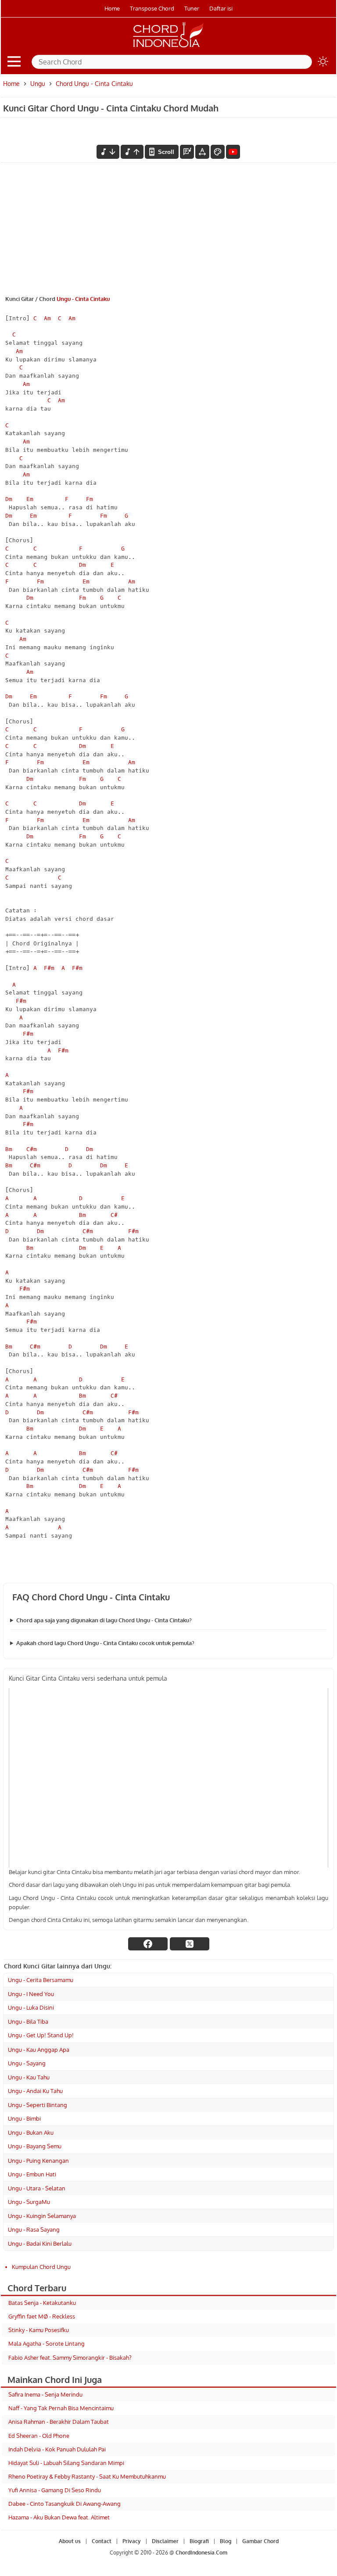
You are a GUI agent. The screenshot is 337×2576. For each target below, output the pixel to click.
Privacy (132, 2541)
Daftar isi (221, 8)
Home (112, 8)
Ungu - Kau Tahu (29, 2077)
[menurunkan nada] (108, 152)
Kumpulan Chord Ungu (41, 2267)
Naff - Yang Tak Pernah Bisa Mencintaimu (61, 2408)
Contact (102, 2541)
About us (70, 2541)
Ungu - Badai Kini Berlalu (40, 2243)
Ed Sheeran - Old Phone (39, 2436)
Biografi (199, 2541)
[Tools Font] (202, 152)
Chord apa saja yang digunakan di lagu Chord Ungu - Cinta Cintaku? (104, 1620)
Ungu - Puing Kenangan (38, 2161)
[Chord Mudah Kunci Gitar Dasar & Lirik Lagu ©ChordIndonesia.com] (168, 47)
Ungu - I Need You (31, 1994)
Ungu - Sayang (27, 2063)
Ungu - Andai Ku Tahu (35, 2091)
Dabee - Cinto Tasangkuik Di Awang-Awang (65, 2504)
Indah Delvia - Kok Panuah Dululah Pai (57, 2449)
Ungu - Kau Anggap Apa (39, 2050)
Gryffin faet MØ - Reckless (42, 2316)
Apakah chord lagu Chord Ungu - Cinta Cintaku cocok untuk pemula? (105, 1643)
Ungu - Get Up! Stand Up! (41, 2035)
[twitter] (190, 1944)
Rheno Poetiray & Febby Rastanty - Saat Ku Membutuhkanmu (87, 2476)
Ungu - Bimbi (24, 2118)
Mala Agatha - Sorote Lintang (47, 2343)
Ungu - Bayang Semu (35, 2146)
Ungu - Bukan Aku (31, 2132)
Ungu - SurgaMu (29, 2202)
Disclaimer (165, 2541)
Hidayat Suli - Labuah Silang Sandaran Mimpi (66, 2463)
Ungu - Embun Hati (32, 2174)
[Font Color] (218, 152)
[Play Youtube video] (168, 1778)
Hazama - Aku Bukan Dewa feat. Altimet (59, 2517)
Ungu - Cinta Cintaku (83, 299)
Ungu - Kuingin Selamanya (42, 2216)
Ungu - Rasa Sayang (34, 2229)
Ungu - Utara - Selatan (37, 2188)
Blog (226, 2541)
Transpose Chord (152, 8)
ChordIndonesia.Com (201, 2553)
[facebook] (148, 1944)
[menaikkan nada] (132, 152)
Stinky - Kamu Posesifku (39, 2330)
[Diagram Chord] (187, 152)
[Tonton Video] (233, 152)
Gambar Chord (260, 2541)
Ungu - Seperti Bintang (38, 2105)
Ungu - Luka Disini (31, 2007)
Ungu (38, 84)
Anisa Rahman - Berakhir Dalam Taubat (59, 2422)
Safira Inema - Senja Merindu (45, 2394)
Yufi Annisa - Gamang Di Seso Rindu (55, 2490)
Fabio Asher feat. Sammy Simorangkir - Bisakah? (70, 2358)
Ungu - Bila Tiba (28, 2021)
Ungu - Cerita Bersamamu (41, 1980)
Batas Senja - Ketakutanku (42, 2303)
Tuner (192, 8)
